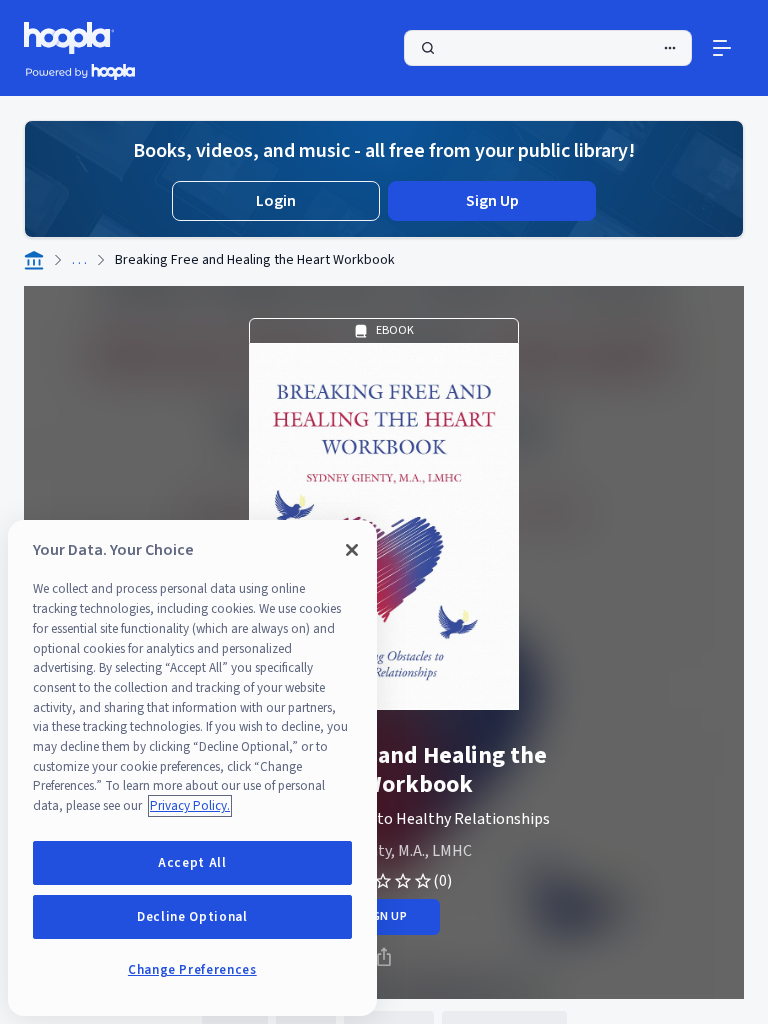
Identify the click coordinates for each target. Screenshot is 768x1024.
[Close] (352, 550)
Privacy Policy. (190, 806)
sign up (383, 916)
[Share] (384, 957)
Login (276, 201)
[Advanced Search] (670, 48)
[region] (192, 768)
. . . (79, 260)
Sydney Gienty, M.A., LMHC (384, 851)
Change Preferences (192, 970)
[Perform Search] (548, 48)
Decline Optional (192, 917)
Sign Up (492, 201)
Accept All (192, 863)
